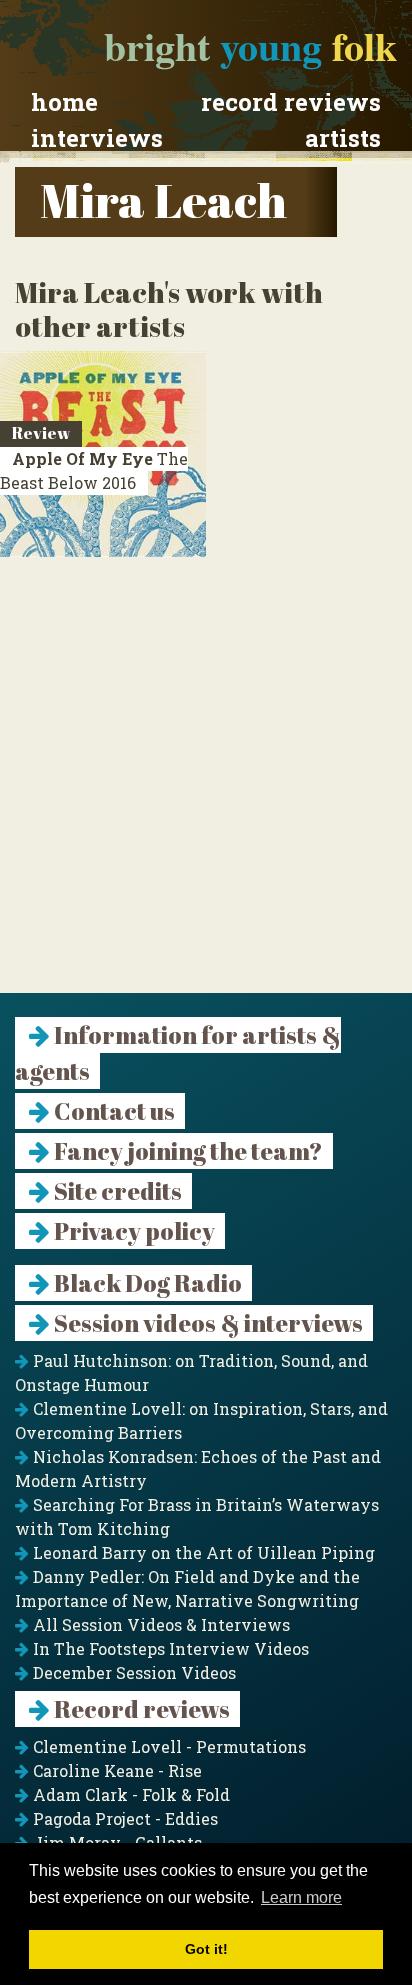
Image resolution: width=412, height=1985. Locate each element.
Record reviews (291, 102)
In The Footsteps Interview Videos (169, 1648)
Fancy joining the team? (186, 1151)
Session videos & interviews (206, 1323)
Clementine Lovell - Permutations (167, 1746)
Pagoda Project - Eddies (123, 1818)
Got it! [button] (206, 1949)
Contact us (112, 1111)
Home (64, 102)
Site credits (116, 1191)
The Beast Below (94, 470)
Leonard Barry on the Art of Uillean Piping (202, 1552)
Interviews (97, 138)
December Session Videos (132, 1672)
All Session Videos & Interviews (159, 1624)
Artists (343, 138)
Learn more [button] (301, 1897)
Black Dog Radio (146, 1283)
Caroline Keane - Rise (115, 1770)
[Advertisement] (206, 787)
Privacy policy (132, 1231)
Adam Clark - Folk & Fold (129, 1794)
